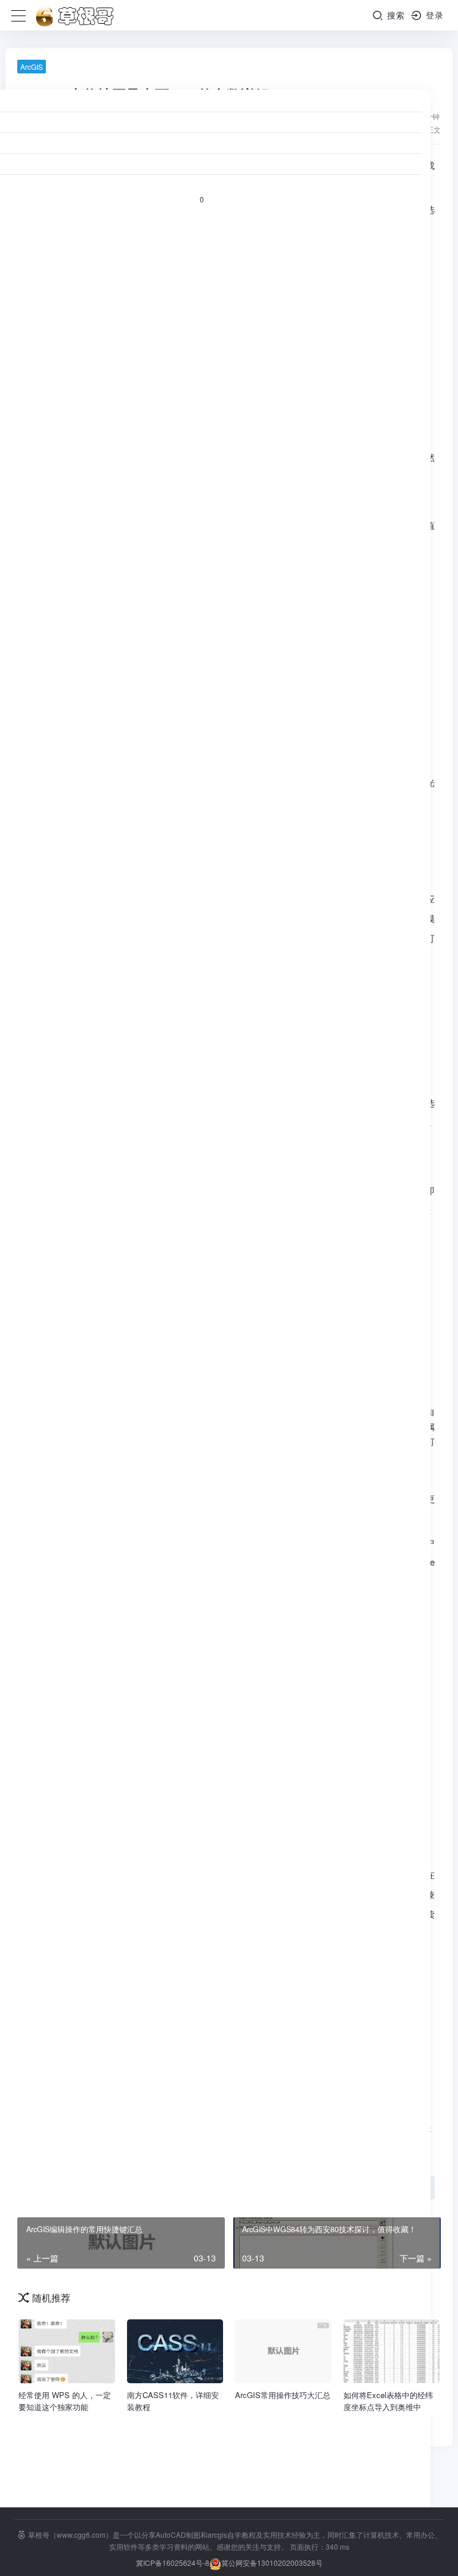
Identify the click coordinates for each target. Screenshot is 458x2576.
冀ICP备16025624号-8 (173, 2563)
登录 (433, 15)
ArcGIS (32, 67)
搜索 (394, 15)
